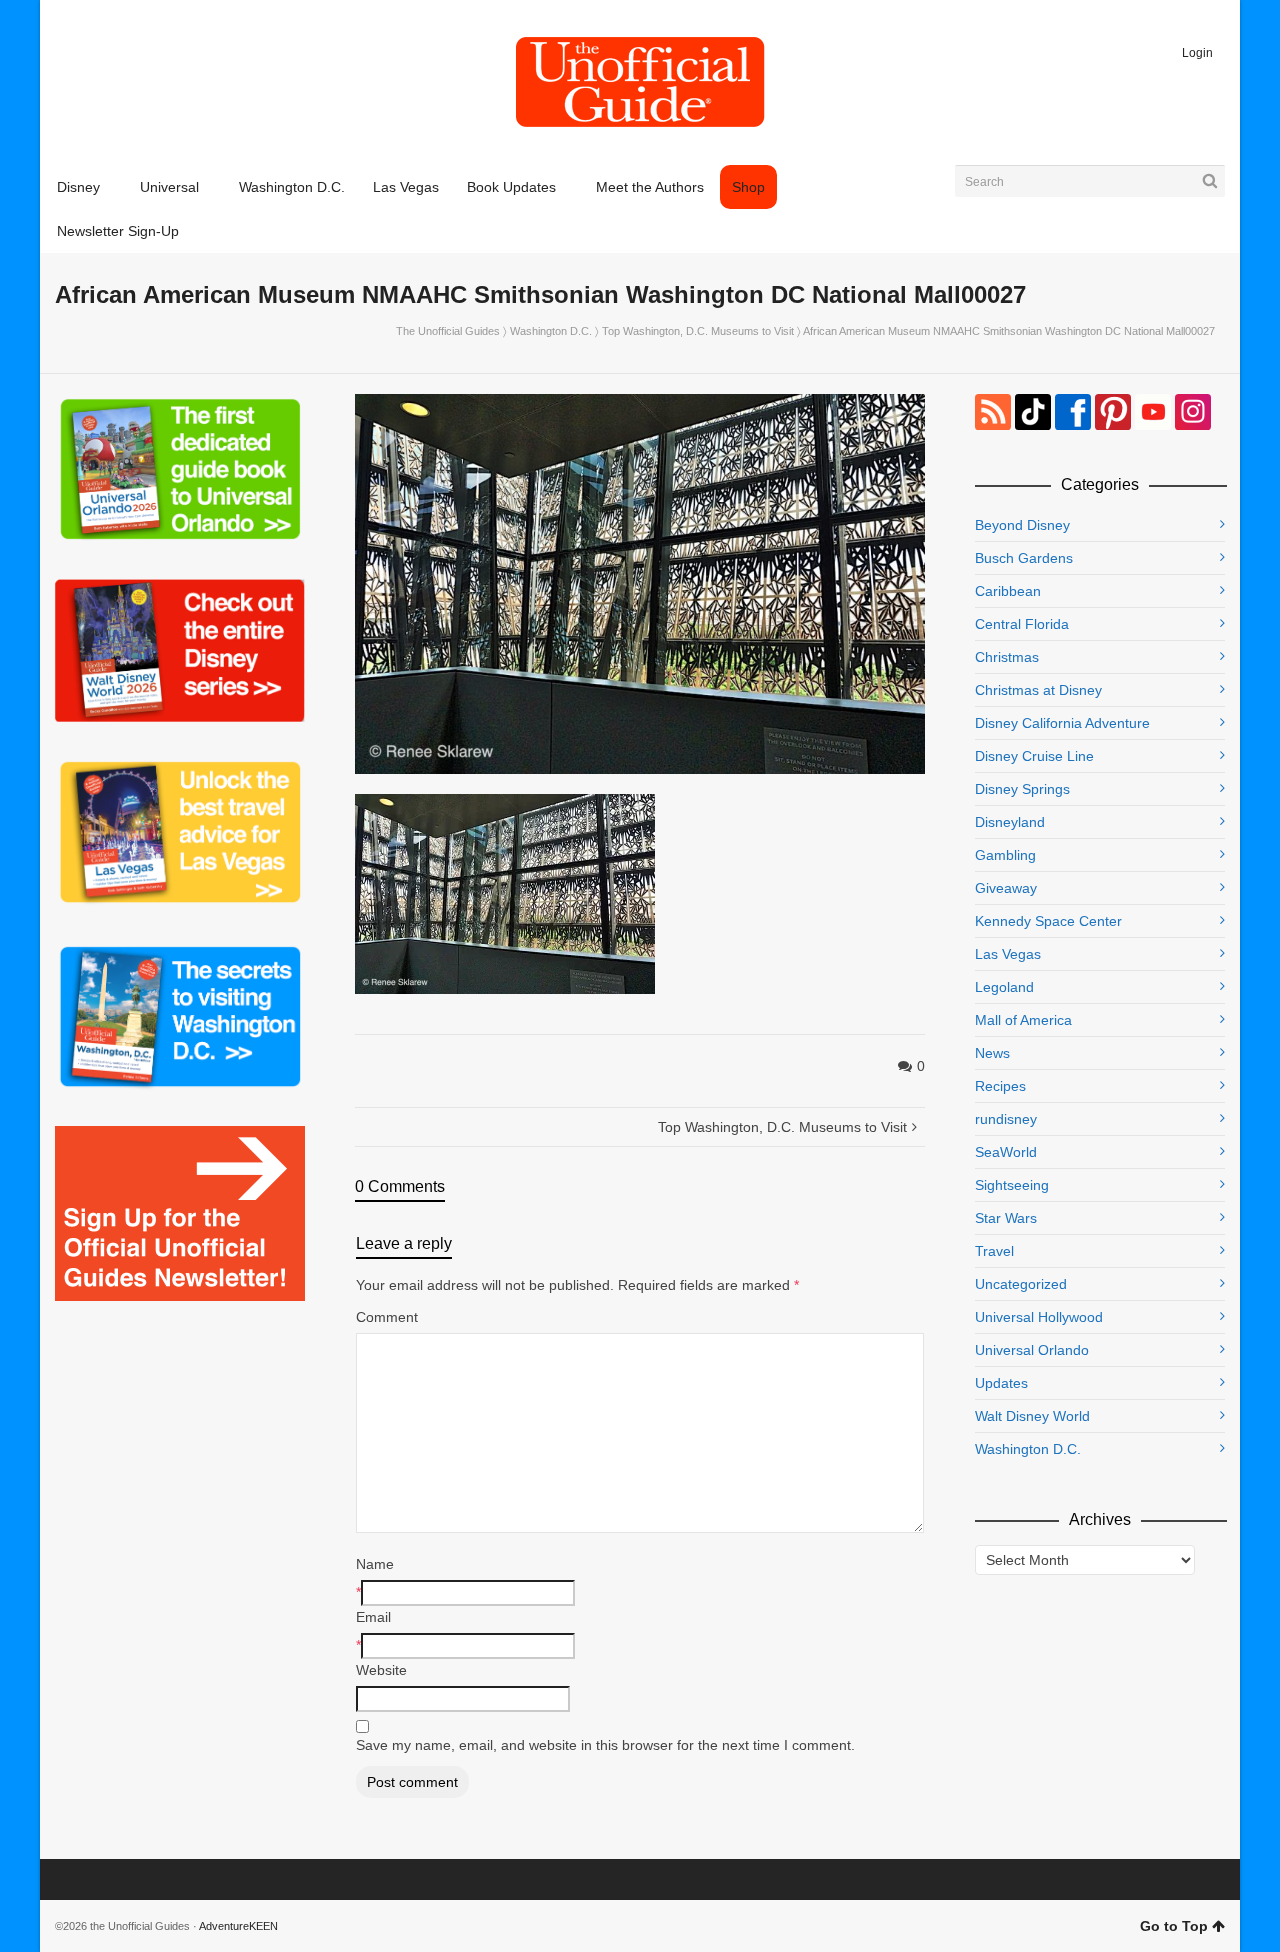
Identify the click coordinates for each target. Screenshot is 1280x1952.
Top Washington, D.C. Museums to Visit (698, 331)
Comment (387, 1317)
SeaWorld (1006, 1152)
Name (375, 1564)
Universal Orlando (1032, 1350)
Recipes (1000, 1086)
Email (373, 1617)
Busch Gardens (1024, 558)
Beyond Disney (1022, 525)
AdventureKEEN (238, 1926)
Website (381, 1670)
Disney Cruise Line (1034, 756)
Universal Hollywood (1039, 1317)
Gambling (1005, 855)
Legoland (1004, 987)
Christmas (1007, 657)
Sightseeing (1012, 1185)
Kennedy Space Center (1048, 921)
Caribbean (1008, 591)
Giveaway (1006, 888)
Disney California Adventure (1062, 723)
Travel (994, 1251)
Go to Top (1174, 1926)
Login (1197, 53)
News (992, 1053)
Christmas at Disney (1038, 690)
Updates (1001, 1383)
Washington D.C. (551, 331)
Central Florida (1022, 624)
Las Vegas (1008, 954)
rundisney (1006, 1119)
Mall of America (1023, 1020)
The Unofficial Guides (448, 331)
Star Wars (1006, 1218)
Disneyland (1010, 822)
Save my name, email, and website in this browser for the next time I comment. (605, 1745)
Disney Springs (1022, 789)
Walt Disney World (1032, 1416)
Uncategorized (1021, 1284)
